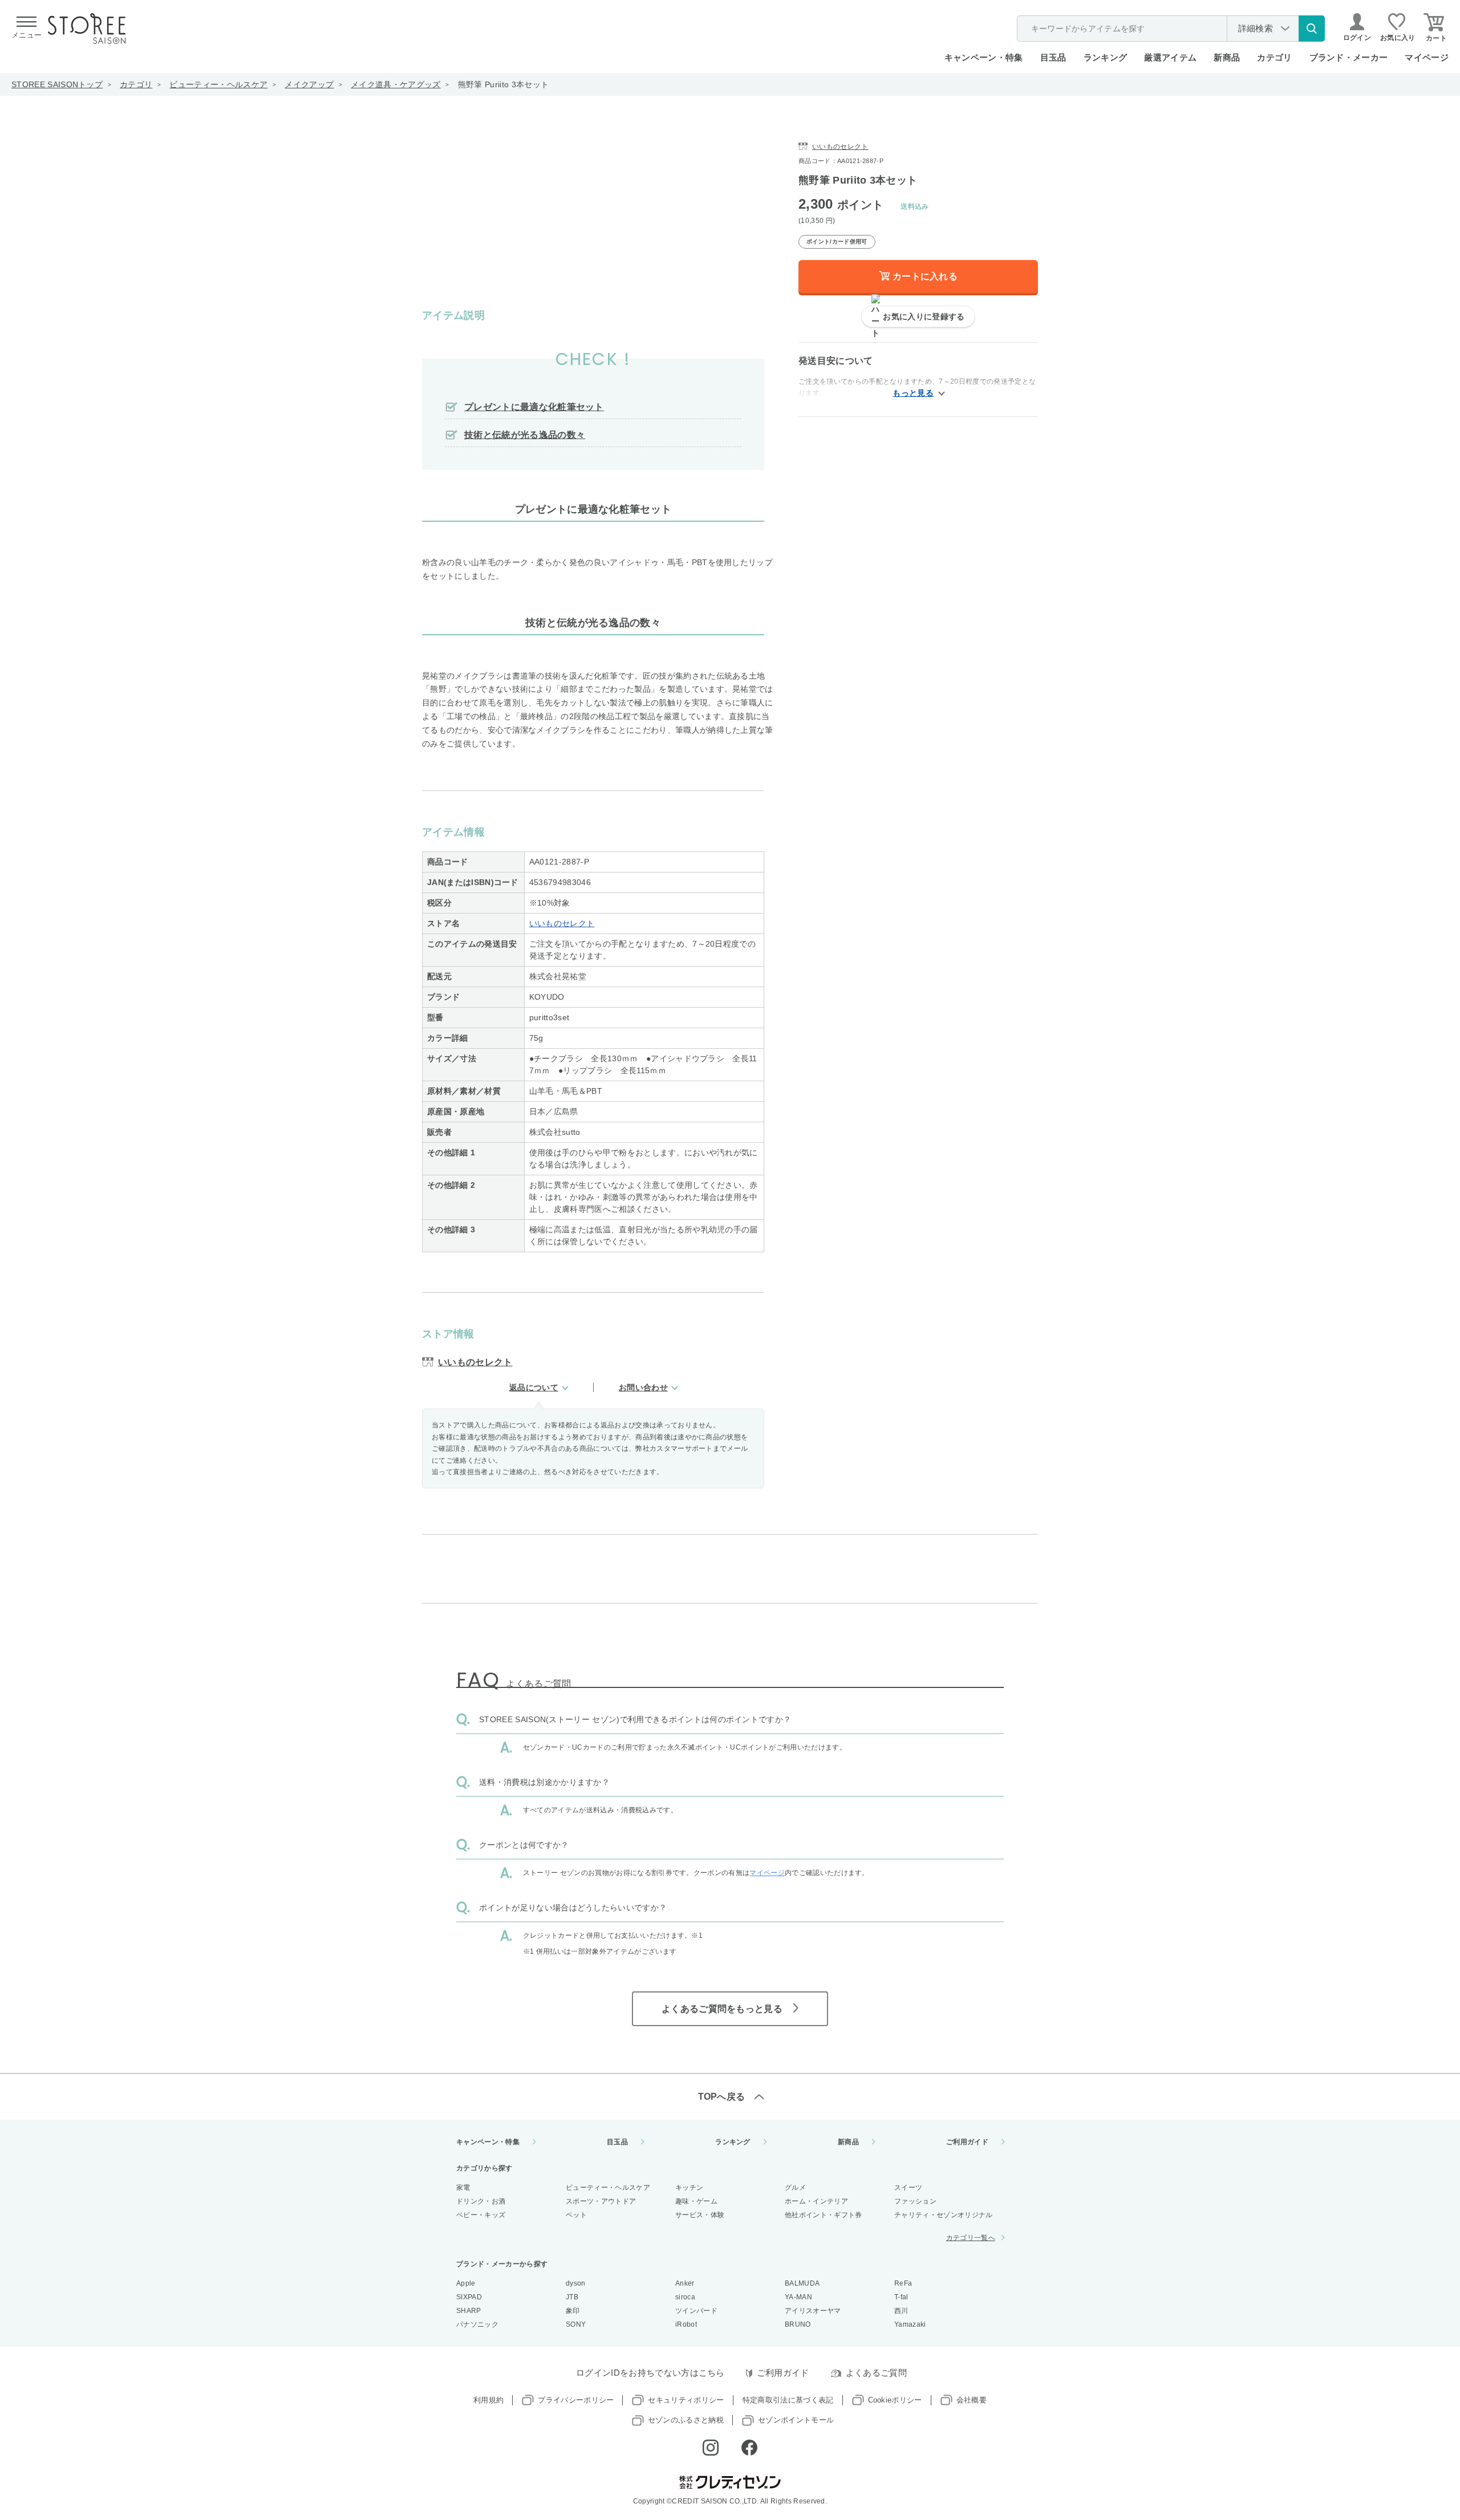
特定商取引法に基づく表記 (788, 2400)
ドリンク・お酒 (481, 2201)
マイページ (1427, 57)
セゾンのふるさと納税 (686, 2420)
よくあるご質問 (876, 2373)
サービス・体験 (700, 2215)
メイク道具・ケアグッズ (396, 84)
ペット (576, 2215)
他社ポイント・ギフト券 (824, 2215)
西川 (901, 2311)
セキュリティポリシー (686, 2400)
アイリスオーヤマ (813, 2311)
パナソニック (477, 2324)
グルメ (795, 2188)
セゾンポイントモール (796, 2420)
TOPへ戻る (722, 2097)
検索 (1312, 29)
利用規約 (488, 2400)
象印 (573, 2311)
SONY (576, 2324)
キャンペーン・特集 (984, 57)
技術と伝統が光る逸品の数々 (525, 435)
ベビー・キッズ (481, 2215)
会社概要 (972, 2400)
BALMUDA (802, 2283)
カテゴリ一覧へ (971, 2238)
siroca (685, 2297)
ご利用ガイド (967, 2142)
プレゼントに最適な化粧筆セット (534, 407)
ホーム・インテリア (816, 2201)
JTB (572, 2297)
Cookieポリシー (895, 2400)
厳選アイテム (1170, 57)
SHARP (469, 2311)
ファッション (915, 2201)
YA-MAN (798, 2297)
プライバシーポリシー (576, 2400)
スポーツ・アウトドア (601, 2201)
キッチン (689, 2188)
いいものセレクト (562, 923)
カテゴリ (136, 84)
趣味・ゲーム (696, 2201)
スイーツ (908, 2188)
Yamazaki (910, 2324)
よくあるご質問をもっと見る (722, 2009)
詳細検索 (1256, 28)
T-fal (901, 2297)
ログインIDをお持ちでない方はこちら (650, 2373)
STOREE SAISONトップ (57, 84)
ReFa (903, 2283)
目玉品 (1053, 57)
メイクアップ (309, 84)
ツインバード (696, 2311)
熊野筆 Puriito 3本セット (503, 84)
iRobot (686, 2324)
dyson (576, 2283)
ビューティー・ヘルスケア (218, 84)
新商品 (1227, 57)
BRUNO (798, 2324)
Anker (685, 2283)
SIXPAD (469, 2297)
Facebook (749, 2448)
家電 (463, 2188)
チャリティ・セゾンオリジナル (943, 2215)
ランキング (1106, 57)
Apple (466, 2283)
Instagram (711, 2448)
